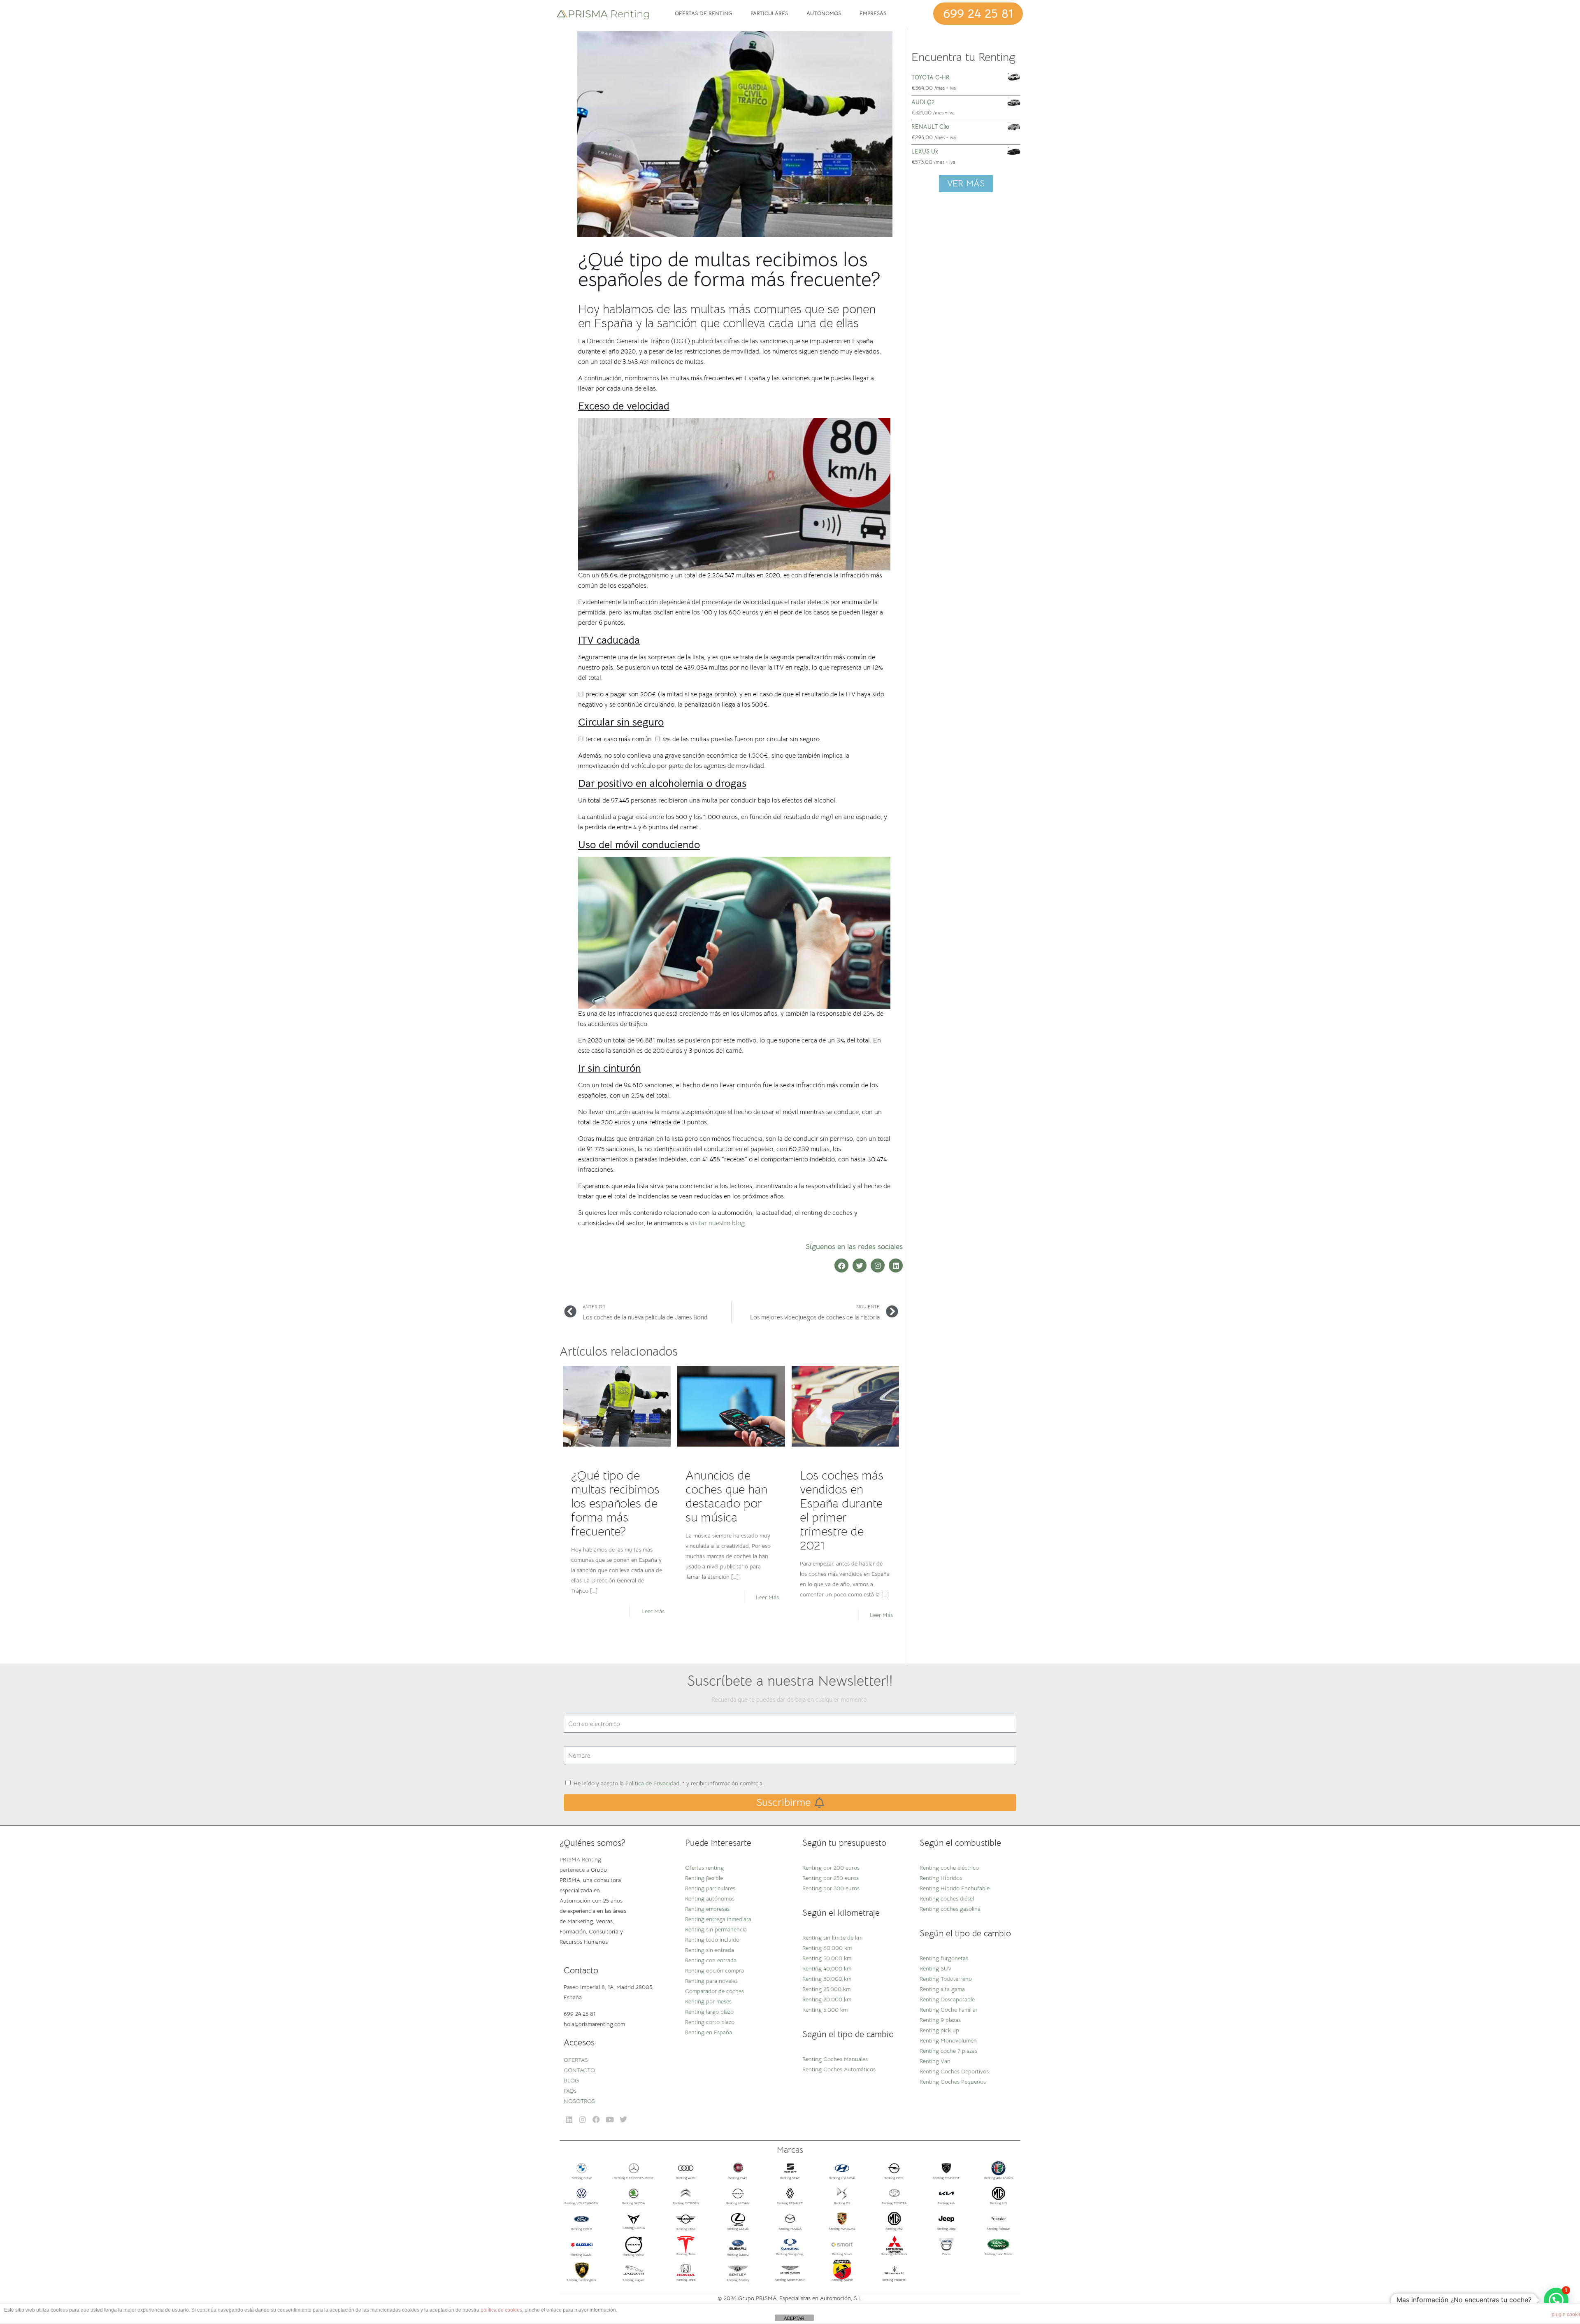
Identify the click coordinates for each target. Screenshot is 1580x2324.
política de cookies (501, 2310)
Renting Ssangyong (790, 2254)
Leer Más (653, 1611)
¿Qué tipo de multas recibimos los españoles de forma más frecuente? (615, 1503)
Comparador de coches (714, 1991)
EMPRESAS (873, 13)
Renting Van (935, 2061)
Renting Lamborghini (581, 2280)
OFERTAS (576, 2060)
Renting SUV (936, 1968)
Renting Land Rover (999, 2254)
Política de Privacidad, (653, 1783)
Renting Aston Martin (790, 2280)
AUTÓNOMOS (824, 13)
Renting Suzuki (581, 2254)
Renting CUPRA (634, 2228)
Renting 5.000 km (825, 2010)
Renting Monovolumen (948, 2040)
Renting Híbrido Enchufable (955, 1888)
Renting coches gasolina (950, 1909)
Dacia (946, 2254)
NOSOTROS (579, 2101)
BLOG (571, 2080)
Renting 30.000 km (827, 1979)
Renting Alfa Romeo (999, 2178)
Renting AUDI (686, 2178)
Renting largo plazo (709, 2012)
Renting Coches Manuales (835, 2059)
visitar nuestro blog (717, 1223)
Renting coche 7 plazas (948, 2051)
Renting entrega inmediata (718, 1919)
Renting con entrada (711, 1960)
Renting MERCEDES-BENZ (634, 2178)
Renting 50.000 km (827, 1958)
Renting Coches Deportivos (954, 2071)
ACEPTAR (794, 2318)
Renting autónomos (710, 1898)
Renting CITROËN (686, 2203)
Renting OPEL (894, 2178)
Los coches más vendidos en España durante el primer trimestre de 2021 (842, 1510)
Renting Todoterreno (946, 1979)
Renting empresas (707, 1909)
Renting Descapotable (947, 1999)
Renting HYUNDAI (842, 2178)
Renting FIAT (738, 2178)
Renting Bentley (738, 2280)
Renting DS (842, 2203)
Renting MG (999, 2203)
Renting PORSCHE (842, 2229)
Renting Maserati (894, 2280)
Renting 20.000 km (827, 1999)
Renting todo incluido (712, 1940)
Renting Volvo (634, 2254)
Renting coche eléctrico (949, 1868)
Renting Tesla (686, 2254)
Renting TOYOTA (894, 2203)
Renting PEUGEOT (946, 2178)
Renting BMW (582, 2178)
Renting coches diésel (947, 1898)
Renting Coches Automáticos (839, 2069)
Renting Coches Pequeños (953, 2082)
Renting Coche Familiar (949, 2010)
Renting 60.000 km (827, 1948)
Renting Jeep (946, 2229)
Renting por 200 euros (831, 1868)
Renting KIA (946, 2203)
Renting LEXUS (738, 2229)
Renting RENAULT (790, 2203)
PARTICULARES (769, 13)
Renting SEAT (790, 2178)
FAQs (570, 2091)
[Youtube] (610, 2120)
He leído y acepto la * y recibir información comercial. (669, 1783)
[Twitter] (860, 1266)
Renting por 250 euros (831, 1878)
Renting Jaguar (633, 2280)
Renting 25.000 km (826, 1989)
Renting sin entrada (710, 1950)
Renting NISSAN (738, 2203)
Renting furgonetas (944, 1958)
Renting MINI (686, 2229)
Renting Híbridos (941, 1878)
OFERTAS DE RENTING (703, 13)
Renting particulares (710, 1888)
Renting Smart (842, 2254)
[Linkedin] (896, 1266)
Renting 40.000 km (827, 1968)
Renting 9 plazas (940, 2020)
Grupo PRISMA (757, 2298)
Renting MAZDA (790, 2229)
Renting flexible (704, 1878)
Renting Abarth (842, 2280)
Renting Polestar (998, 2229)
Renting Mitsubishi (894, 2254)
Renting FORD (582, 2229)
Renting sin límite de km (832, 1938)
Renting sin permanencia (716, 1929)
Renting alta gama (942, 1989)
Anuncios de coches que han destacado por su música (726, 1496)
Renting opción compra (714, 1970)
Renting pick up (939, 2030)
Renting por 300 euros (831, 1888)
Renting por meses (708, 2001)
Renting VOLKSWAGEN (581, 2203)
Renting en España (709, 2032)
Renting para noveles (711, 1981)
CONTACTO (579, 2070)
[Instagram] (878, 1266)
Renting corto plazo (710, 2022)
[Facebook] (841, 1266)
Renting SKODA (633, 2203)
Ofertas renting (704, 1868)
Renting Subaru (738, 2254)
